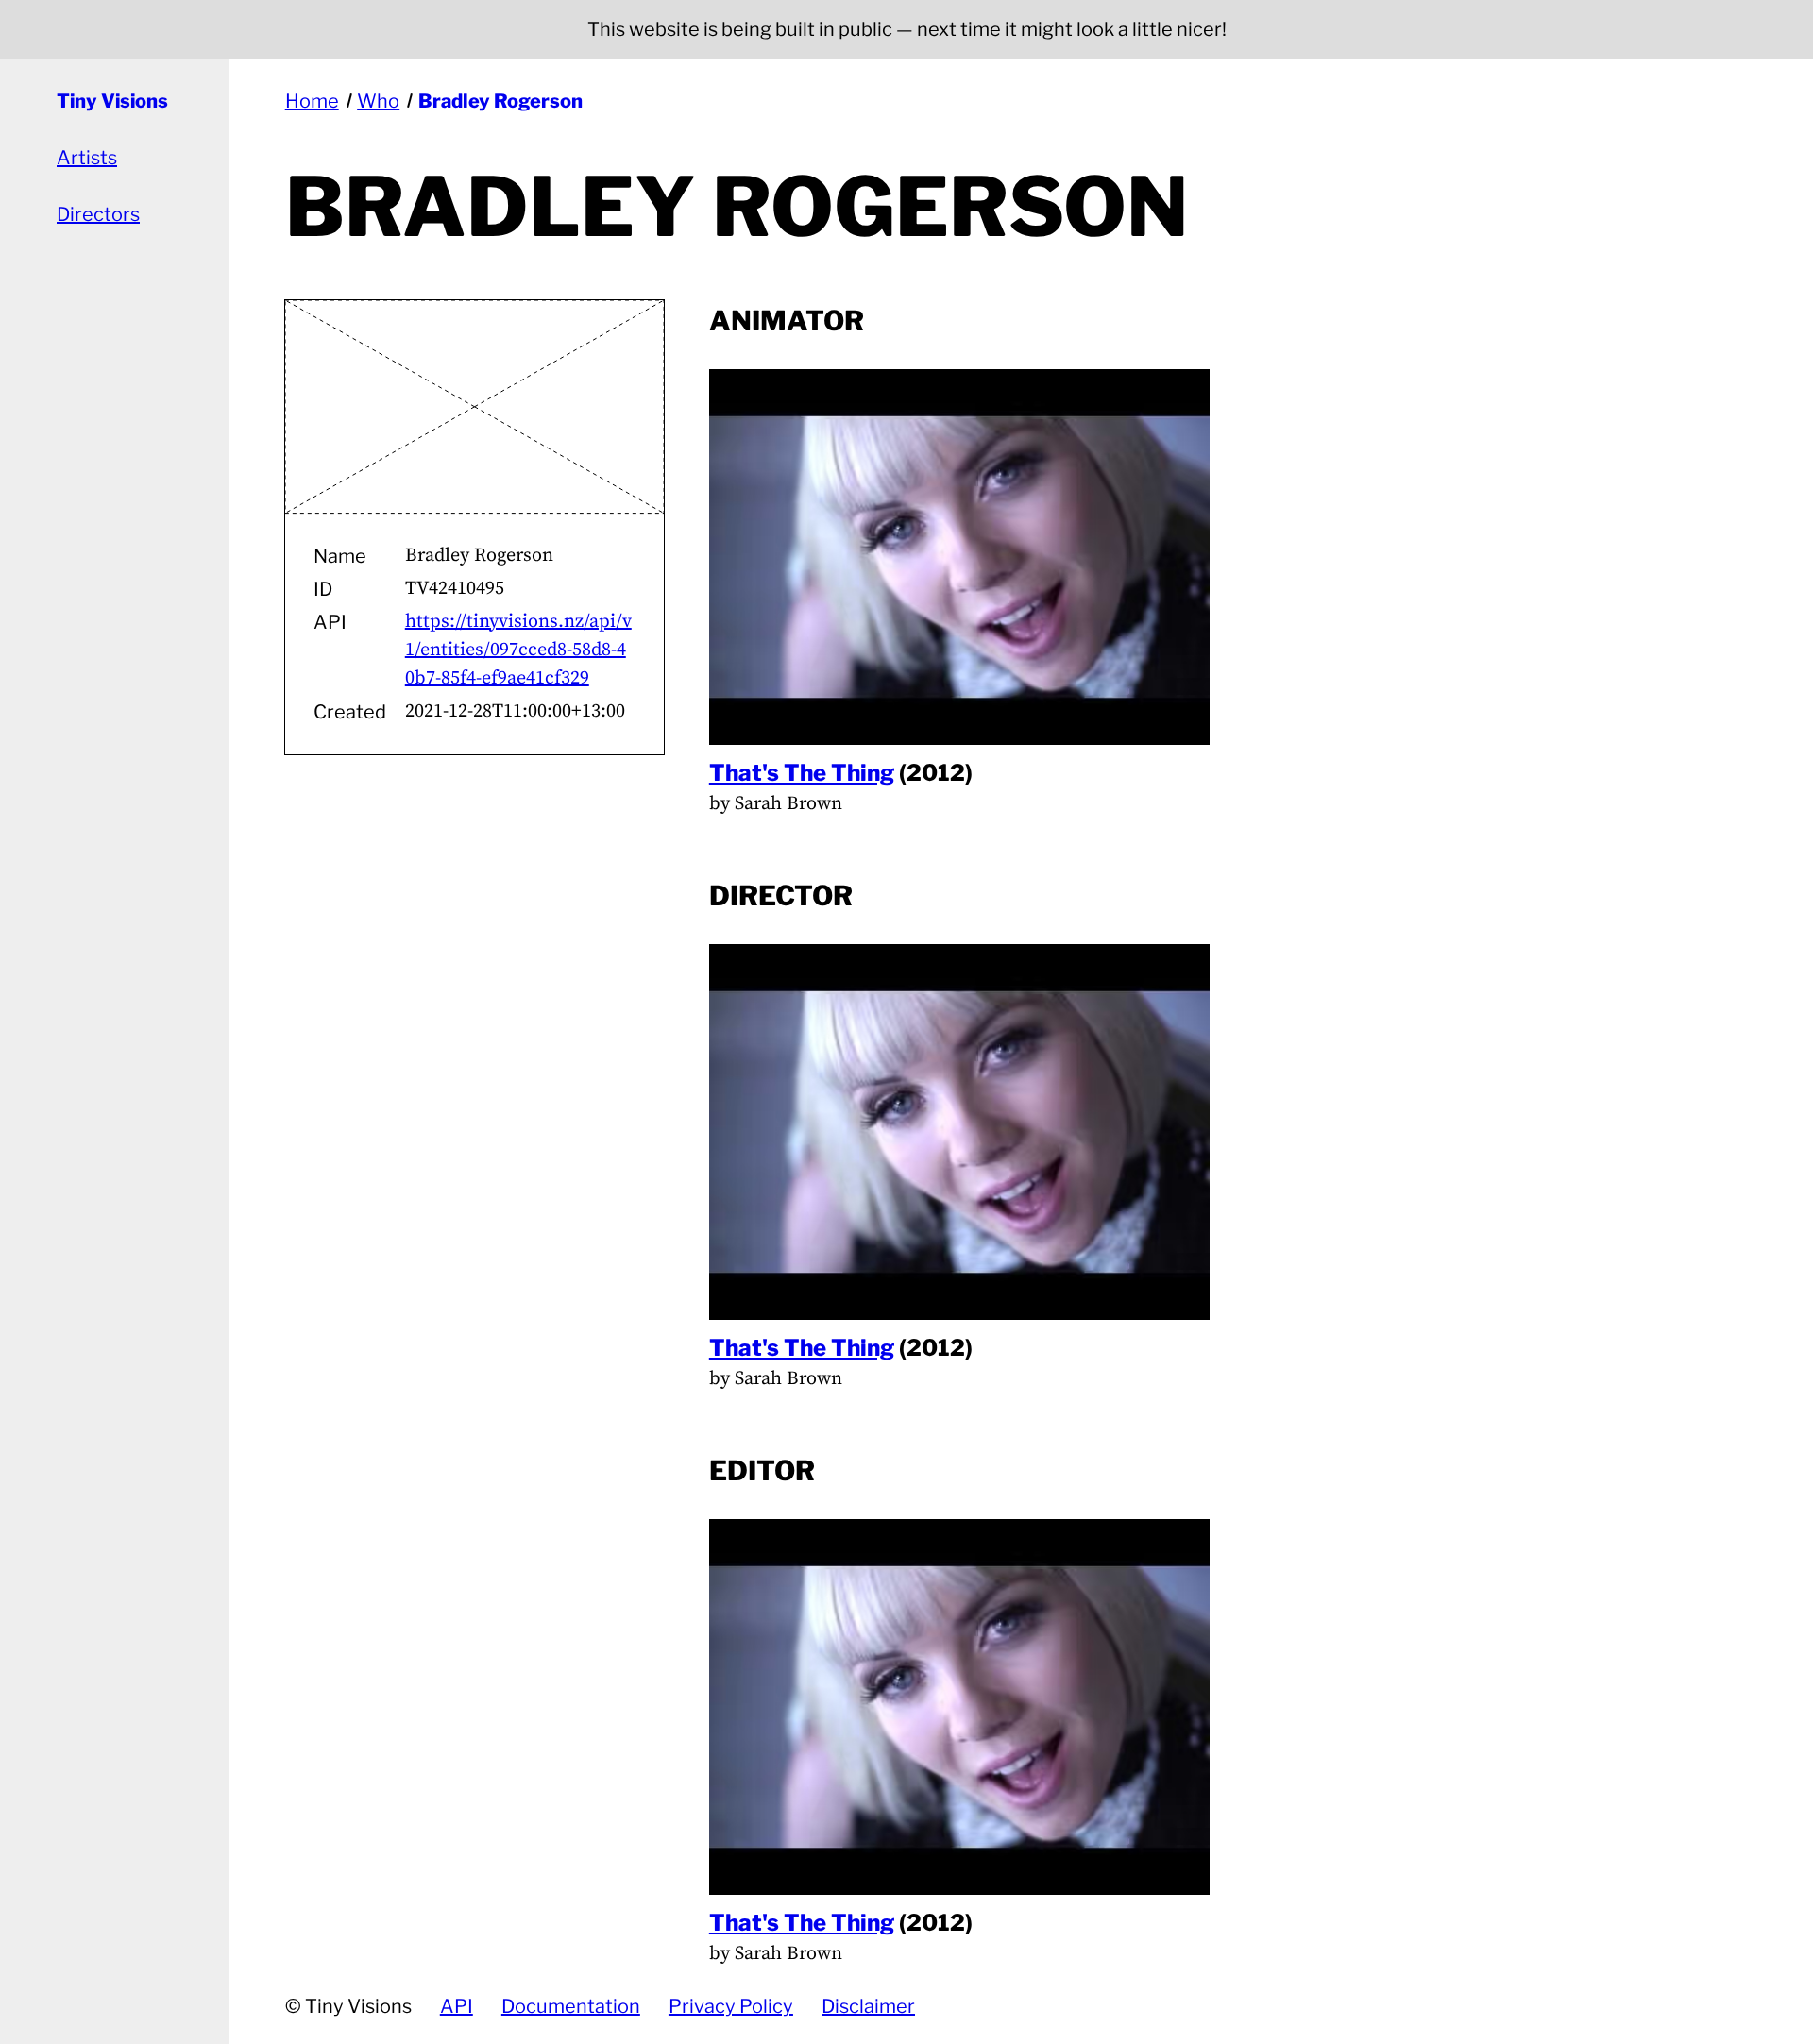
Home (312, 101)
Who (378, 101)
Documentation (571, 2006)
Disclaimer (868, 2006)
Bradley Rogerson (500, 101)
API (457, 2006)
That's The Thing (802, 773)
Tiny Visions (112, 101)
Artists (87, 158)
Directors (98, 214)
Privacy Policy (731, 2006)
